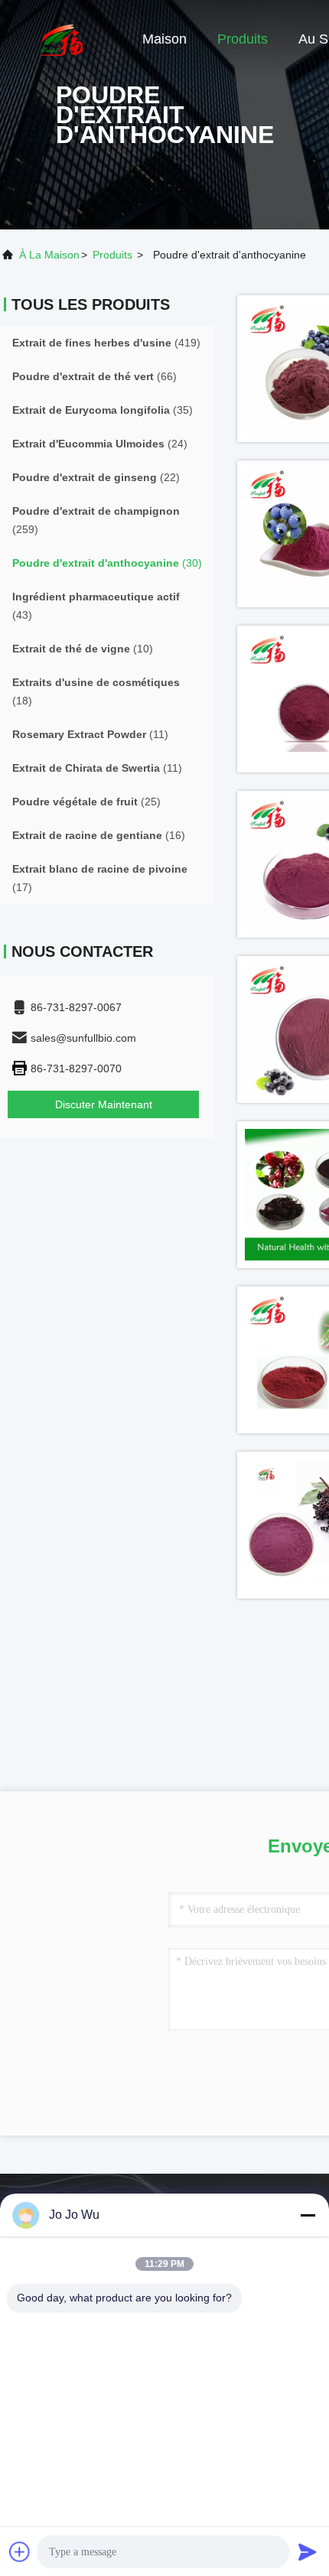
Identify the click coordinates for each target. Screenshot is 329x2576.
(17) (100, 878)
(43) (96, 606)
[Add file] (20, 2552)
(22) (96, 477)
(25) (86, 802)
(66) (94, 376)
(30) (107, 563)
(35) (103, 410)
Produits (243, 39)
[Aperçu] (61, 38)
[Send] (308, 2552)
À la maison (49, 255)
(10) (83, 649)
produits (112, 255)
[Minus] (308, 2215)
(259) (96, 520)
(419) (106, 343)
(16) (99, 835)
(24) (100, 444)
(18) (96, 691)
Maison (164, 39)
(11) (90, 734)
